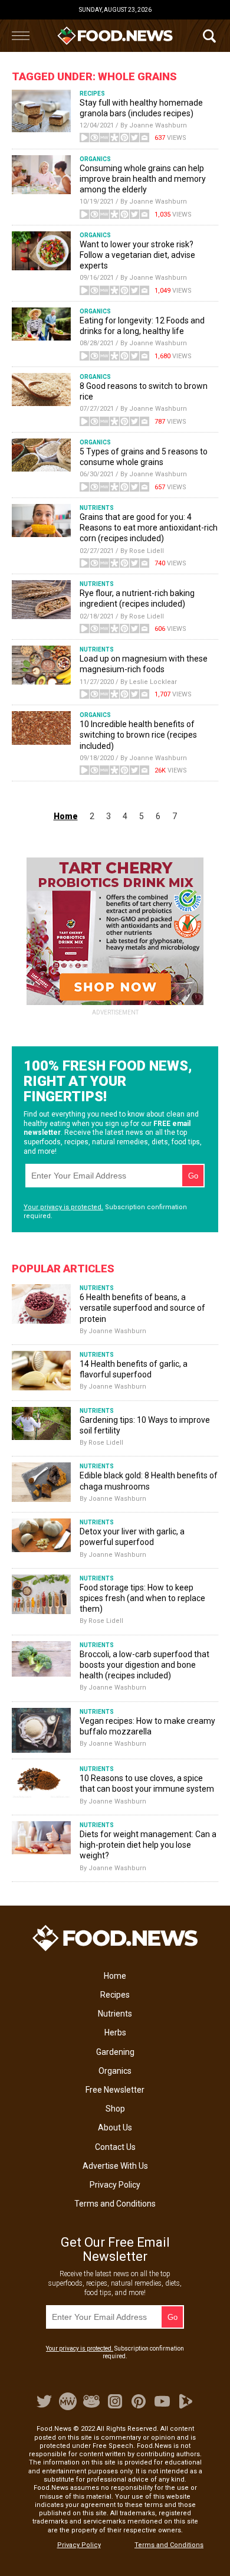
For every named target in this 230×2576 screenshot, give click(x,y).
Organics (115, 2071)
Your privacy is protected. (63, 1207)
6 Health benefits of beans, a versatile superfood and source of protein (142, 1308)
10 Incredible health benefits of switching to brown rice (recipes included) (138, 735)
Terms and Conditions (115, 2204)
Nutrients (115, 2014)
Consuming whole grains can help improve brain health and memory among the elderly (143, 179)
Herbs (115, 2032)
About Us (115, 2127)
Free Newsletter (115, 2090)
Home (115, 1976)
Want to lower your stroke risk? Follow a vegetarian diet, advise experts (137, 255)
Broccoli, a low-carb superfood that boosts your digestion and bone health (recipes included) (144, 1665)
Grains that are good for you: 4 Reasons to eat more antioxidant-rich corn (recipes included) (149, 528)
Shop (115, 2109)
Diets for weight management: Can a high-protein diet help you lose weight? (148, 1845)
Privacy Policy (115, 2185)
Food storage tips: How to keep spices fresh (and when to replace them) (142, 1598)
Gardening (115, 2052)
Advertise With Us (115, 2166)
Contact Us (115, 2147)
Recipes (115, 1995)
